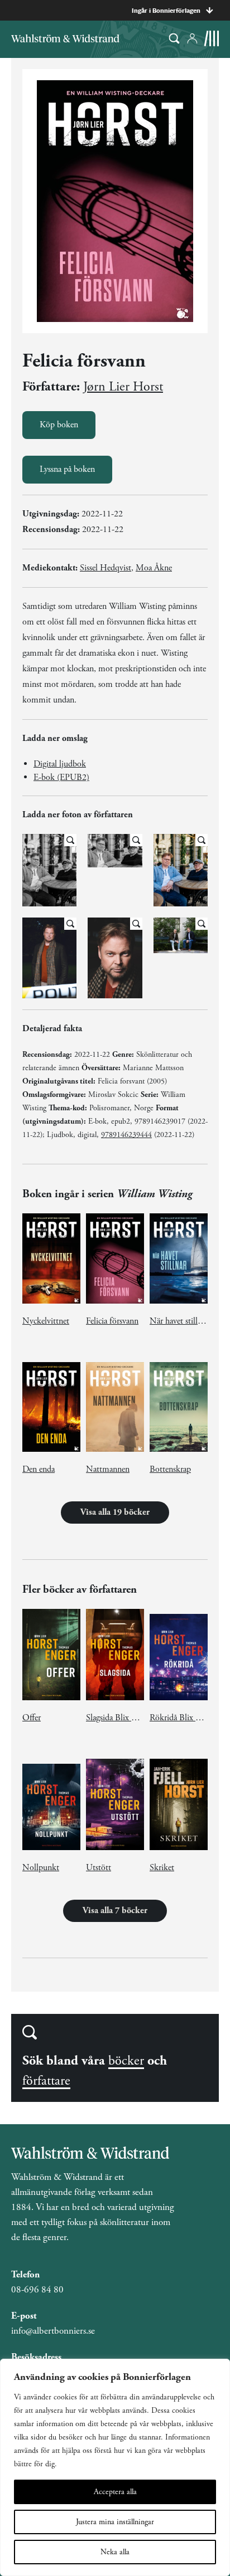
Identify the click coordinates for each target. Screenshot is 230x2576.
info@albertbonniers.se (53, 2331)
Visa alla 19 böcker (115, 1512)
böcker (126, 2061)
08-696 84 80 (37, 2290)
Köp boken (59, 425)
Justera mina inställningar (115, 2522)
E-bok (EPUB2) (61, 777)
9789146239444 (126, 1135)
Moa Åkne (154, 568)
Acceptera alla (115, 2492)
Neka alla (115, 2552)
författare (46, 2081)
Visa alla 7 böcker (115, 1911)
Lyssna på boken (67, 469)
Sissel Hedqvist (106, 568)
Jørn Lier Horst (123, 387)
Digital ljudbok (60, 764)
